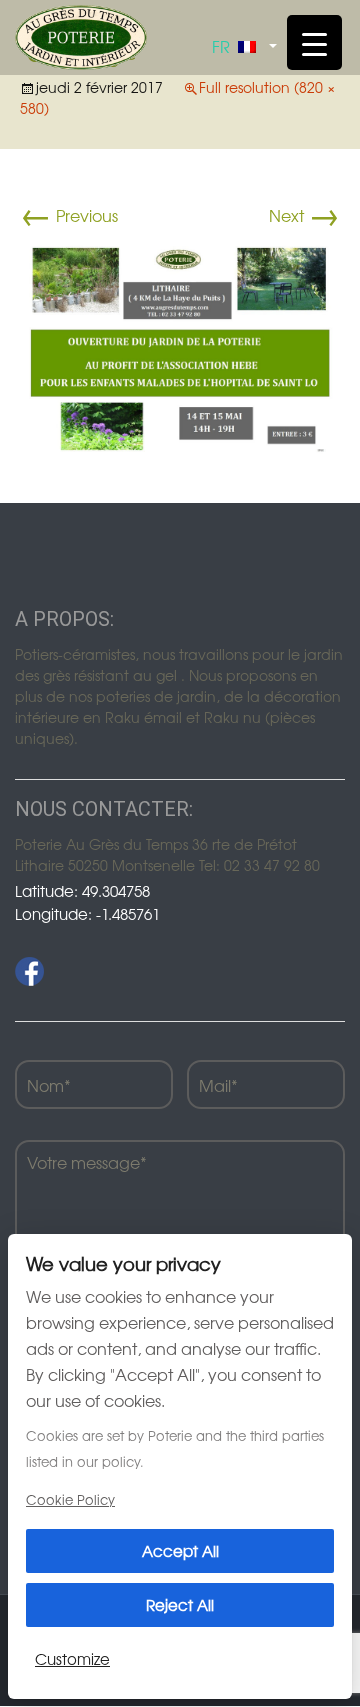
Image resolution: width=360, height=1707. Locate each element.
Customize (72, 1658)
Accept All (180, 1550)
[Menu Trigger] (314, 42)
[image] (180, 348)
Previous (69, 215)
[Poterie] (81, 35)
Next (304, 215)
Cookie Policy (70, 1499)
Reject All (180, 1604)
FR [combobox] (221, 46)
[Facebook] (29, 971)
